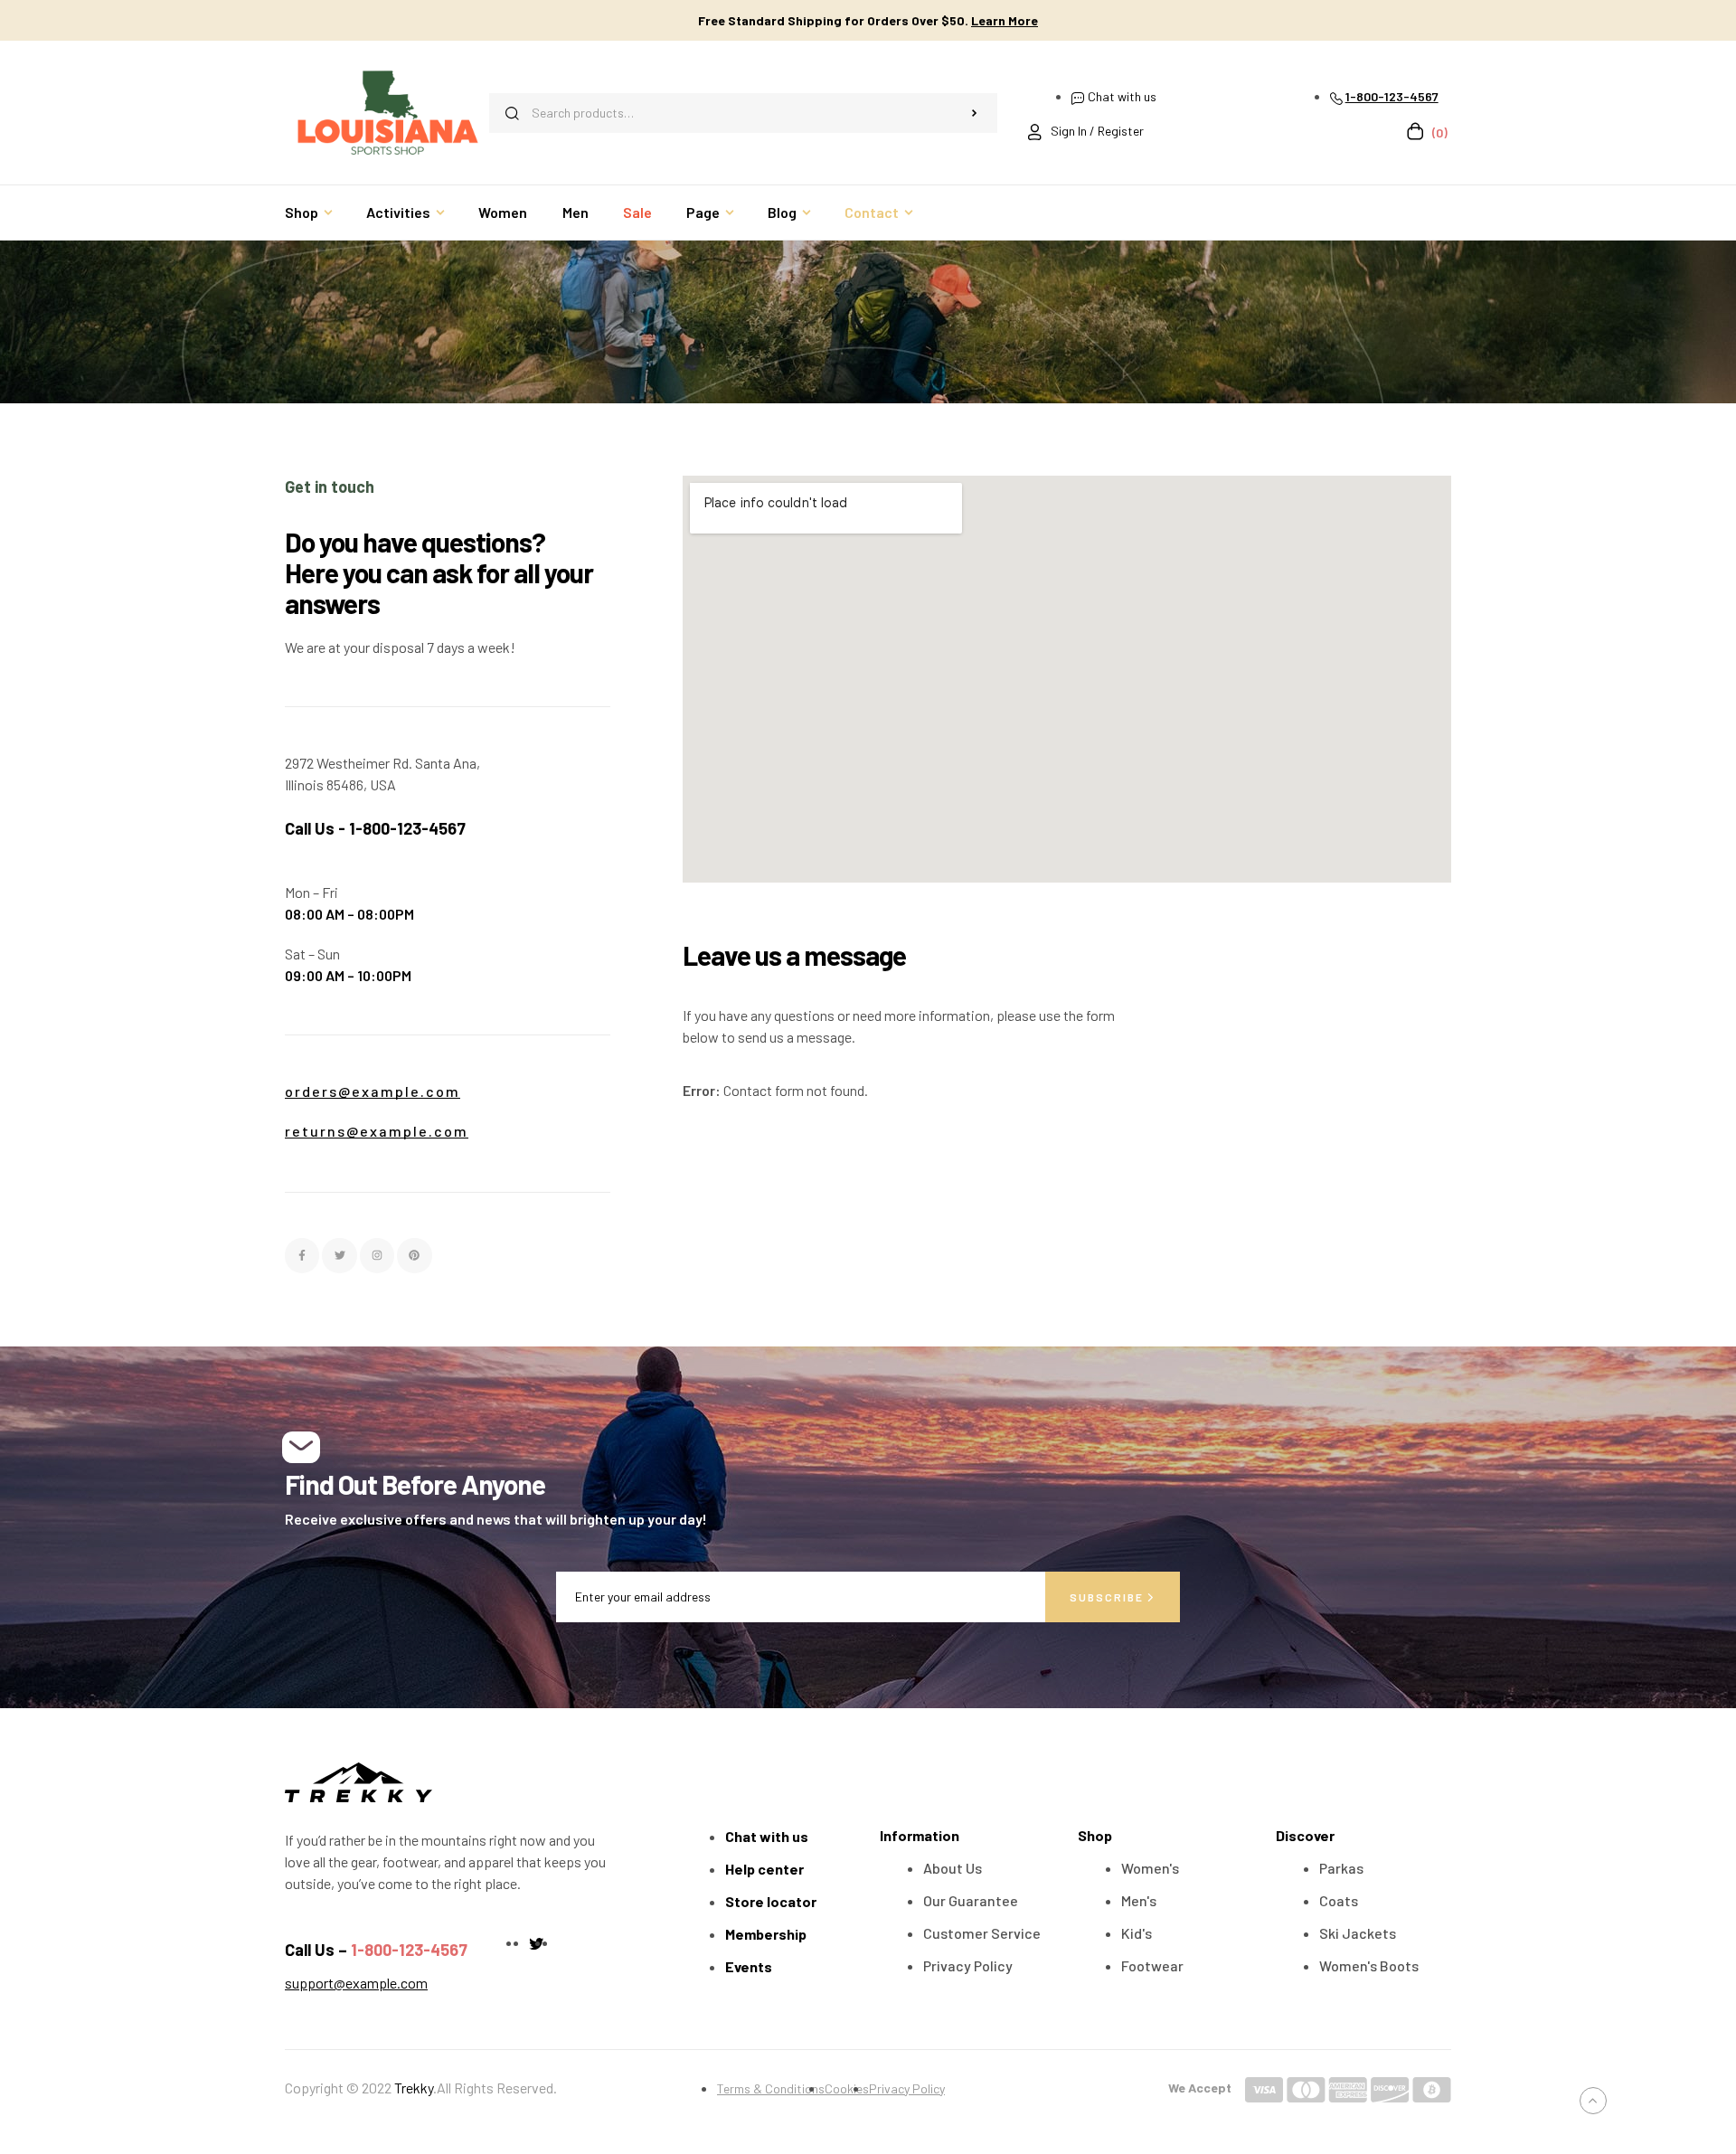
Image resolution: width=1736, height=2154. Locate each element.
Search (975, 113)
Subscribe (1109, 1597)
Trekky (414, 2088)
